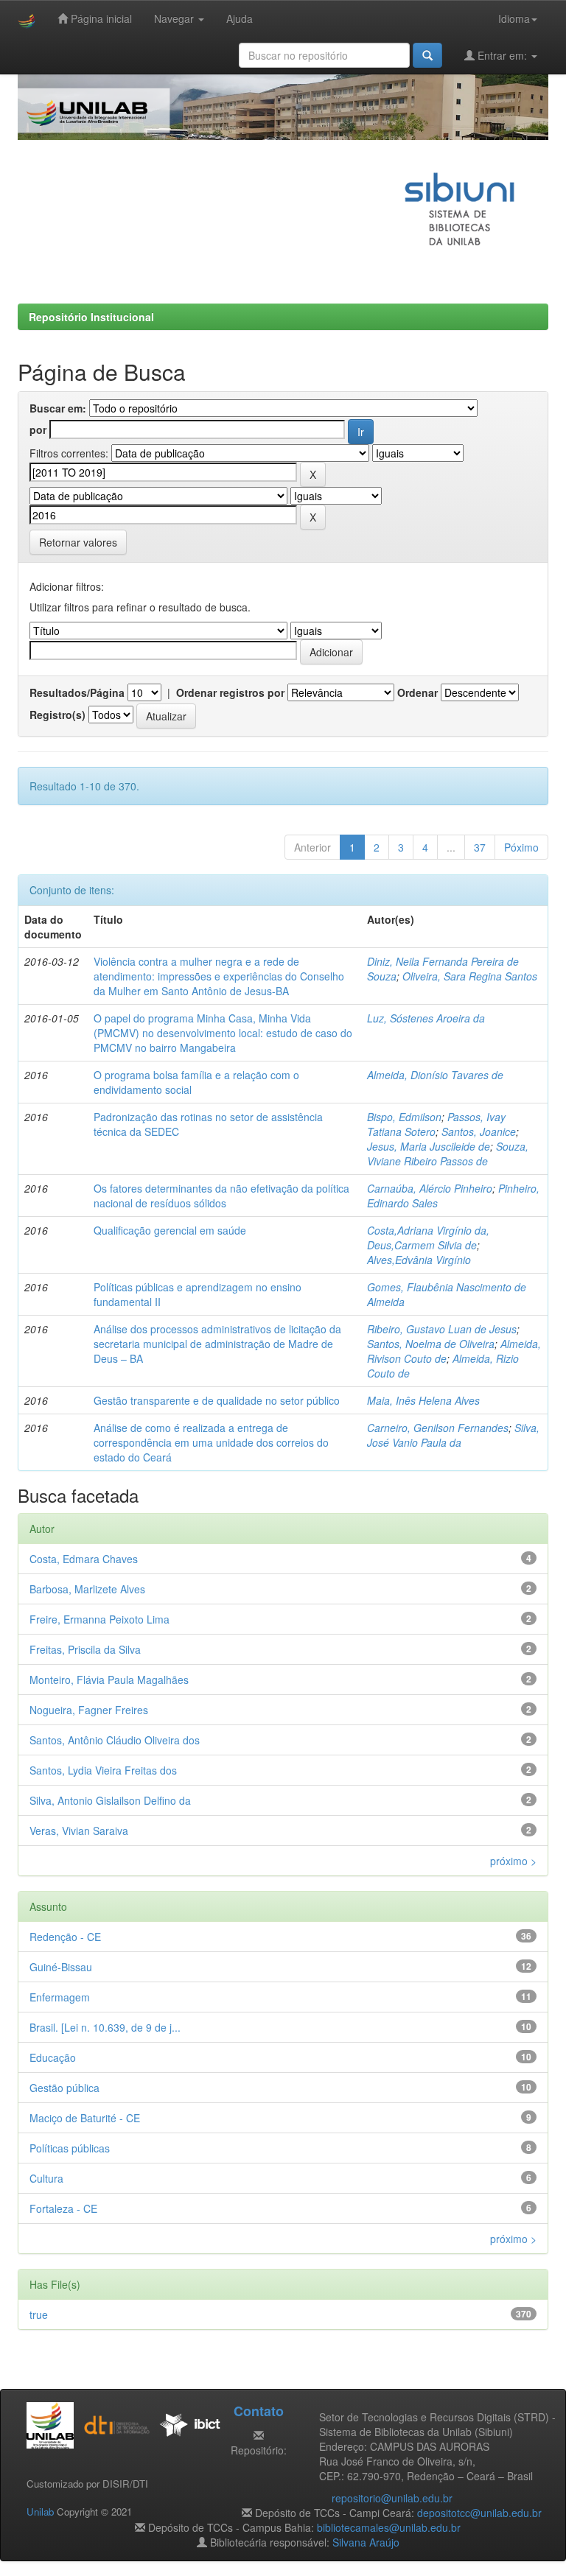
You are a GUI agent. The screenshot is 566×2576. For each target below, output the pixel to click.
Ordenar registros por (230, 692)
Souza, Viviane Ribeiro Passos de (448, 1154)
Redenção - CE (65, 1937)
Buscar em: (58, 408)
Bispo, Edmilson (404, 1117)
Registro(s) (57, 715)
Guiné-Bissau (61, 1967)
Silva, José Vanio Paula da (453, 1435)
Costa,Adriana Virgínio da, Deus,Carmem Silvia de (428, 1238)
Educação (53, 2057)
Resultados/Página (77, 692)
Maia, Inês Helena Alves (423, 1400)
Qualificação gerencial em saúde (170, 1230)
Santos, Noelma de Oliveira (431, 1344)
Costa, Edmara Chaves (84, 1559)
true (39, 2314)
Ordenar (417, 692)
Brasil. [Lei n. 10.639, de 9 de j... (105, 2027)
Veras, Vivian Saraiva (79, 1831)
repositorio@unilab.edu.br (392, 2498)
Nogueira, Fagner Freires (89, 1710)
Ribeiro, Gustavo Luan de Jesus (442, 1329)
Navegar (175, 18)
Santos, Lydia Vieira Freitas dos (103, 1770)
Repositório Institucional (91, 317)
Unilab (40, 2512)
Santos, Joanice (479, 1131)
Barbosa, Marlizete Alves (87, 1589)
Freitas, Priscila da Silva (85, 1649)
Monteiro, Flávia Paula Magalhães (109, 1680)
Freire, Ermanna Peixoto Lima (99, 1619)
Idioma (514, 18)
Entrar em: (502, 55)
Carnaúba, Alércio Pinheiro (430, 1188)
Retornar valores (78, 542)
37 (480, 847)
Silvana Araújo (366, 2542)
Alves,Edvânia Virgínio (419, 1260)
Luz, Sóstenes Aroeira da (426, 1018)
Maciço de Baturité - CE (85, 2118)
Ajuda (240, 18)
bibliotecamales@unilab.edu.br (389, 2527)
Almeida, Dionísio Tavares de (435, 1075)
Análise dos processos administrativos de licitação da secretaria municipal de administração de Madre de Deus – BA (217, 1344)
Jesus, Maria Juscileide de (429, 1146)
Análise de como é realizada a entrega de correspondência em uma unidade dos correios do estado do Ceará (211, 1442)
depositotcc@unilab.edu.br (479, 2513)
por (38, 429)
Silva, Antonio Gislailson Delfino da (110, 1800)
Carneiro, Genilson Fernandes (438, 1428)
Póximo (521, 847)
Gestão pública (64, 2088)
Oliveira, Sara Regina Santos (470, 976)
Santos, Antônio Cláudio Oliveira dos (115, 1740)
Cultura (46, 2178)
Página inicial (100, 18)
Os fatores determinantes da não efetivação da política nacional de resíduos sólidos (221, 1196)
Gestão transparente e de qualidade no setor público (217, 1400)
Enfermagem (60, 1997)
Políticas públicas (70, 2148)
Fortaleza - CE (63, 2208)
